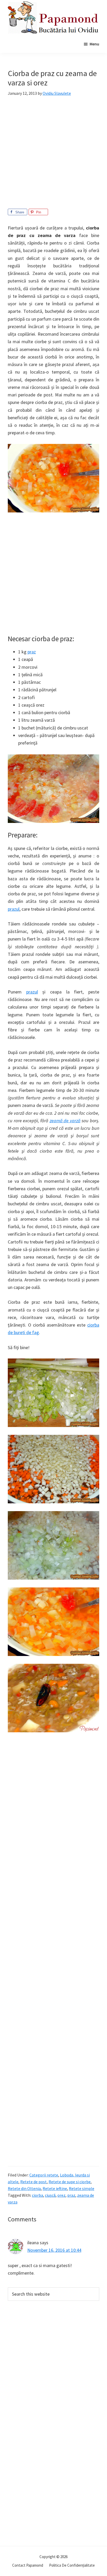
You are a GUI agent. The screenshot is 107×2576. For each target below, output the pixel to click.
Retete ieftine (55, 2188)
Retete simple (82, 2188)
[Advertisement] (53, 155)
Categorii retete (44, 2175)
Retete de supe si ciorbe (70, 2182)
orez (61, 2195)
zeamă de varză (65, 1121)
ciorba (38, 2195)
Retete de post (34, 2182)
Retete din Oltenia (24, 2188)
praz (32, 652)
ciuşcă (50, 2195)
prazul (14, 909)
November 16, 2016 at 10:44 (54, 2250)
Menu (94, 44)
